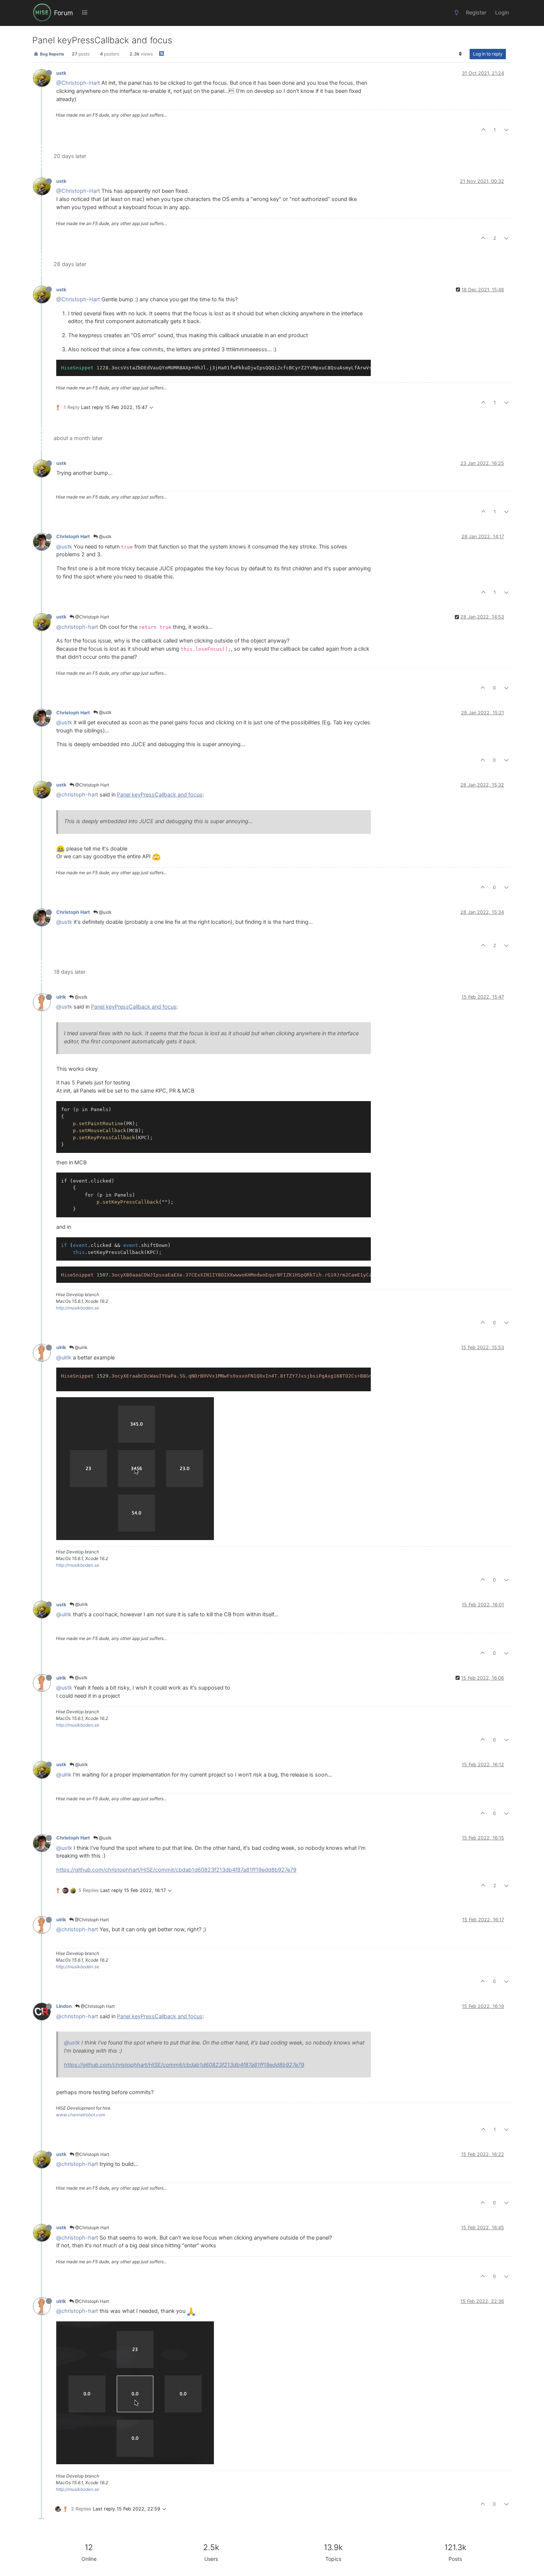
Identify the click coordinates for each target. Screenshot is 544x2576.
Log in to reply (488, 54)
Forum (63, 13)
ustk (61, 73)
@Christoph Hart (92, 617)
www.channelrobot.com (80, 2115)
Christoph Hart (73, 536)
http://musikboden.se (78, 1308)
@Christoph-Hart (78, 83)
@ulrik (81, 1347)
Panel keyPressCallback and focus (160, 795)
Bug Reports (51, 54)
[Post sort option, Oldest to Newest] (461, 54)
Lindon (64, 2006)
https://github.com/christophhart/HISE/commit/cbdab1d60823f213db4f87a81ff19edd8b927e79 (176, 1870)
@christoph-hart (77, 627)
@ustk (105, 536)
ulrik (61, 997)
